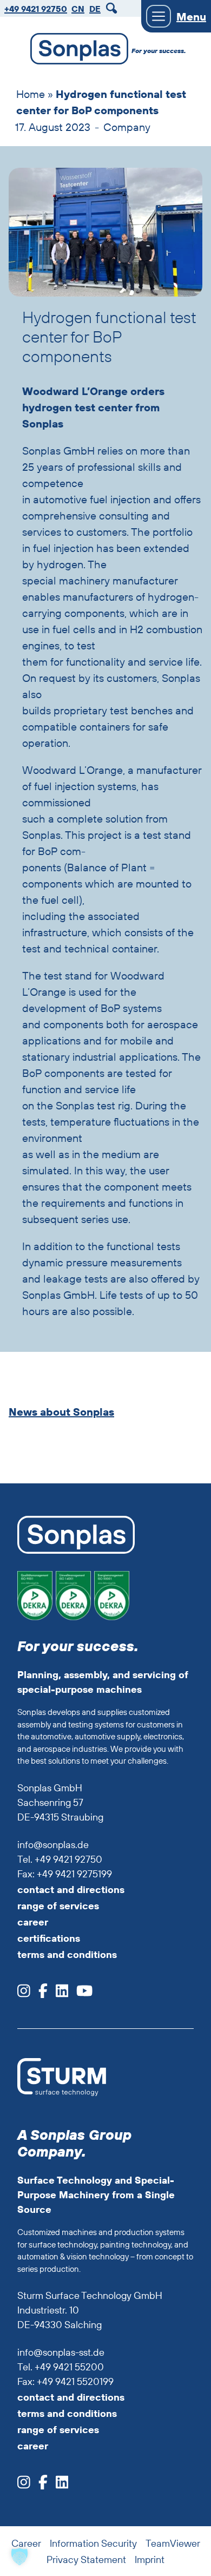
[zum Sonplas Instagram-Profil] (24, 1994)
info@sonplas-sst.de (61, 2352)
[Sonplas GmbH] (74, 51)
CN (78, 9)
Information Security (93, 2543)
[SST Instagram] (24, 2485)
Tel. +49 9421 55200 (61, 2367)
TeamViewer (173, 2543)
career (33, 1922)
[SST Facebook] (39, 2485)
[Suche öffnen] (113, 8)
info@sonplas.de (53, 1845)
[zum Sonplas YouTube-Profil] (80, 1994)
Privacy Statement (86, 2559)
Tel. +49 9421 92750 (60, 1859)
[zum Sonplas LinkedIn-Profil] (58, 1994)
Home (31, 94)
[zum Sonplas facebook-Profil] (39, 1994)
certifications (49, 1938)
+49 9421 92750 (36, 9)
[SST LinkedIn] (58, 2485)
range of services (58, 1906)
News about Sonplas (61, 1412)
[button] (19, 2557)
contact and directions (71, 1890)
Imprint (150, 2559)
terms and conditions (67, 1954)
